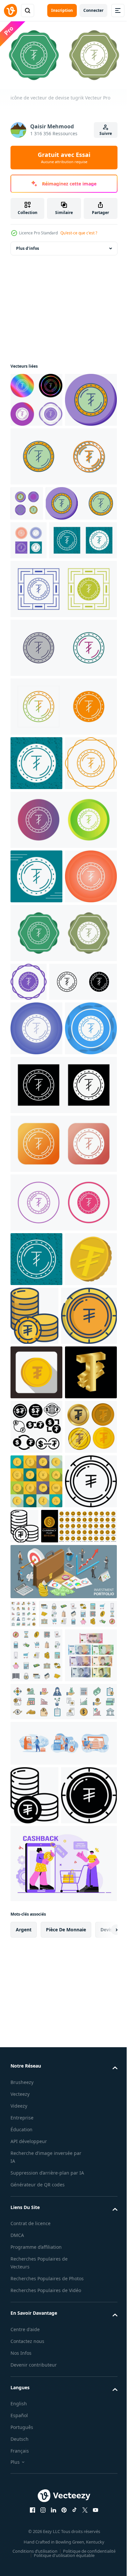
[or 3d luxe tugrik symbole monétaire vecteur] (36, 1814)
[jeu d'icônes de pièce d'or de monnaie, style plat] (36, 1977)
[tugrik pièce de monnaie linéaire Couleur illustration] (89, 1644)
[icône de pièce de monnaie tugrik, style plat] (36, 1759)
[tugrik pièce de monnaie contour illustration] (36, 2031)
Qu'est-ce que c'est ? (79, 233)
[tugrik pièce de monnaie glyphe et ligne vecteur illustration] (34, 2428)
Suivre (106, 133)
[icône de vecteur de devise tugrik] (36, 397)
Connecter (93, 10)
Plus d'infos (28, 246)
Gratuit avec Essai (64, 158)
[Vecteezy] (11, 11)
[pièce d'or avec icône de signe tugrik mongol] (36, 1642)
